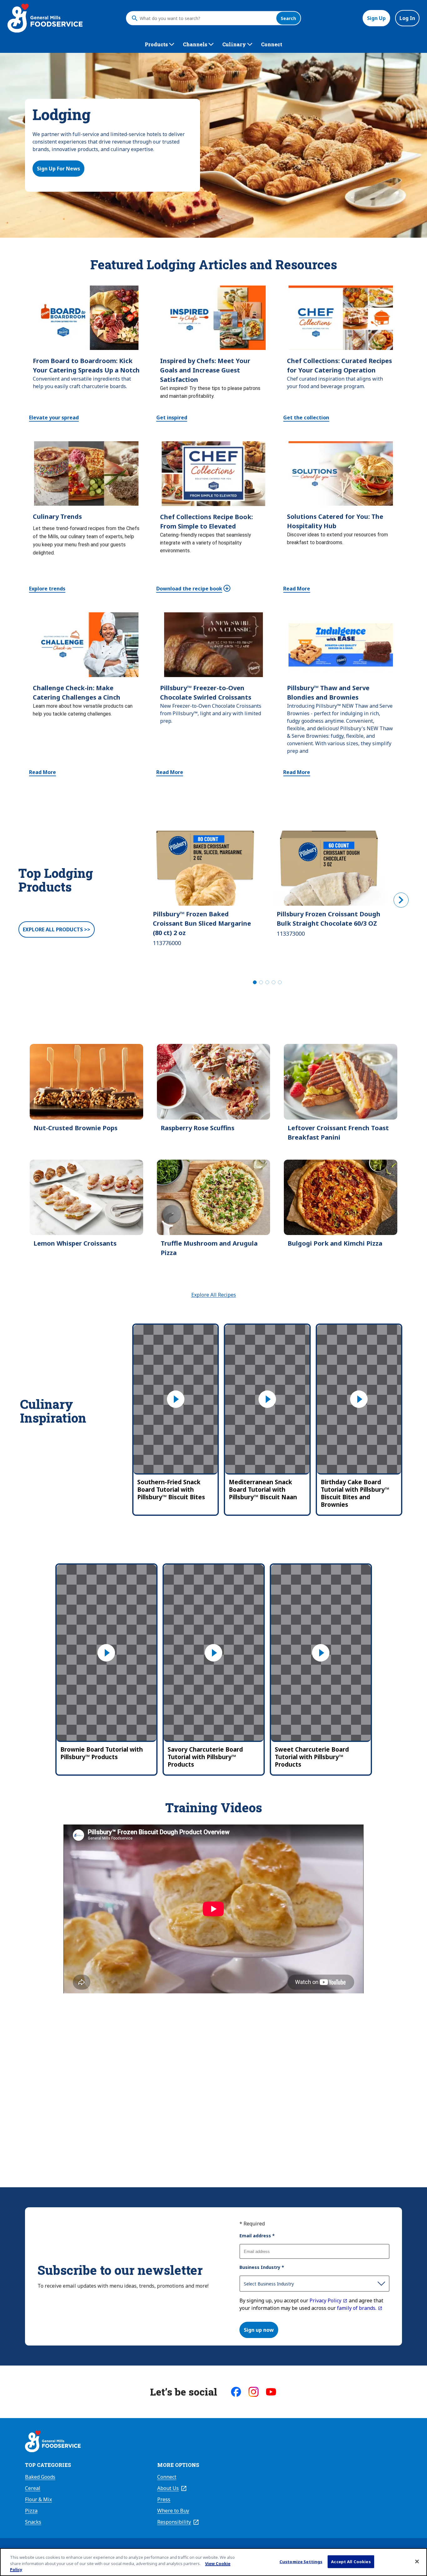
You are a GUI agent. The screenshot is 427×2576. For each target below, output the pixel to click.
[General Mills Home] (53, 2442)
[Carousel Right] (401, 900)
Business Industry (262, 2267)
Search (288, 18)
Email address (257, 2236)
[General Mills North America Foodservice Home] (45, 18)
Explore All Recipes (214, 1295)
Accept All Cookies (351, 2561)
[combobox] (206, 18)
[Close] (417, 2561)
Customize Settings (301, 2561)
